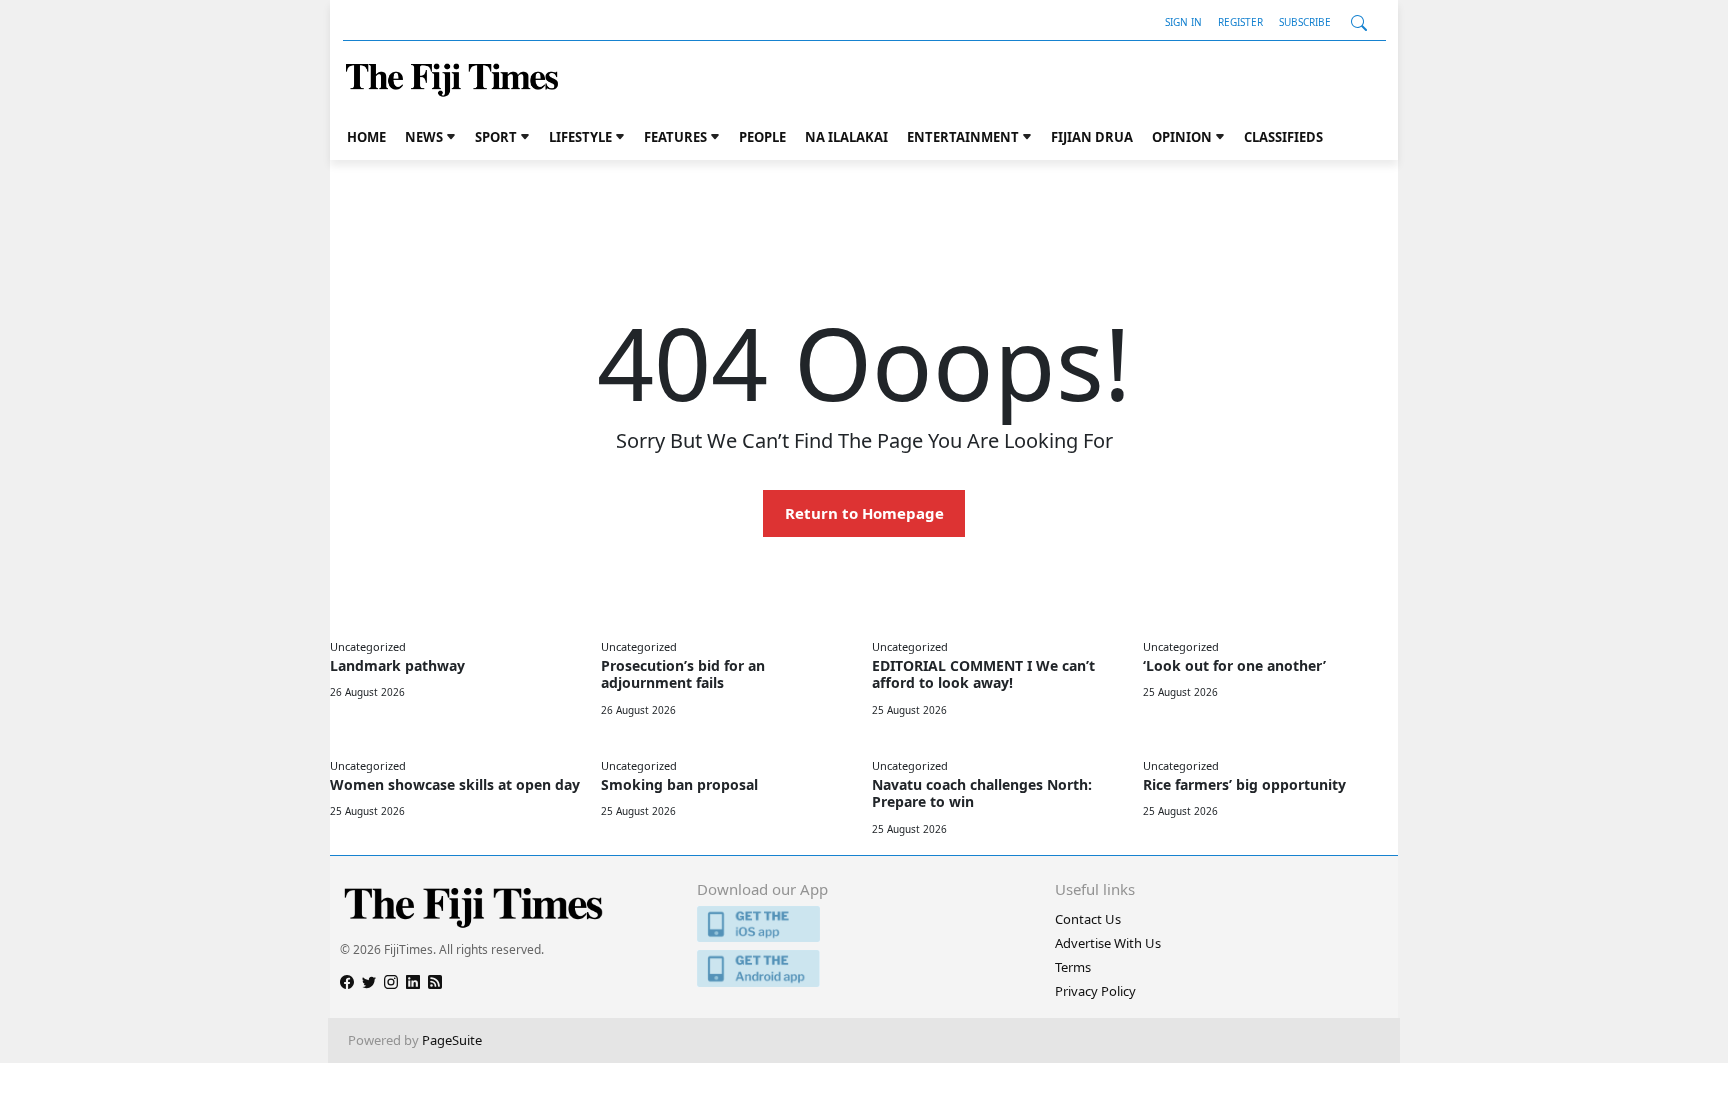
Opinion (1182, 137)
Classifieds (1283, 137)
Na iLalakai (846, 137)
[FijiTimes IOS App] (863, 924)
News (424, 137)
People (762, 137)
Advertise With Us (1108, 943)
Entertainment (963, 137)
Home (366, 137)
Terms (1073, 967)
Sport (496, 137)
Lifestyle (580, 137)
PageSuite (452, 1040)
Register (1240, 22)
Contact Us (1088, 919)
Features (675, 137)
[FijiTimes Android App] (863, 968)
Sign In (1183, 22)
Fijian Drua (1092, 137)
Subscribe (1305, 22)
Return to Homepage (864, 513)
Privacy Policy (1095, 991)
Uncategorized (368, 646)
